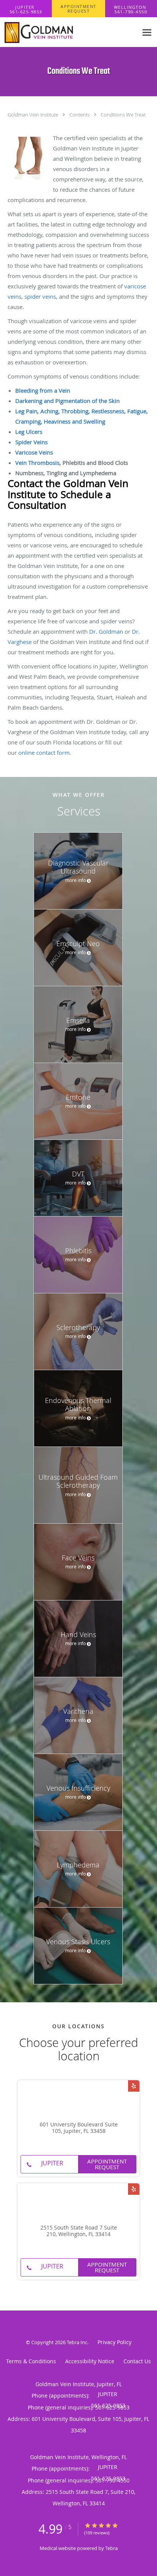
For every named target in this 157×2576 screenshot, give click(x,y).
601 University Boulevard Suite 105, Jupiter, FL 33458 (79, 2128)
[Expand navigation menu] (147, 32)
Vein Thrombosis (37, 463)
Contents (80, 115)
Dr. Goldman (106, 631)
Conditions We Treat (123, 115)
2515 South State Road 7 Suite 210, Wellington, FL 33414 (79, 2231)
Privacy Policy (115, 2342)
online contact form (44, 752)
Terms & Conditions (31, 2361)
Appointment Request (107, 2164)
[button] (78, 9)
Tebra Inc (77, 2342)
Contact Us (137, 2361)
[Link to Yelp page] (134, 2086)
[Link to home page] (69, 32)
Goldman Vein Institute (34, 115)
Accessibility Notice (90, 2361)
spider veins (40, 296)
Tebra (111, 2548)
